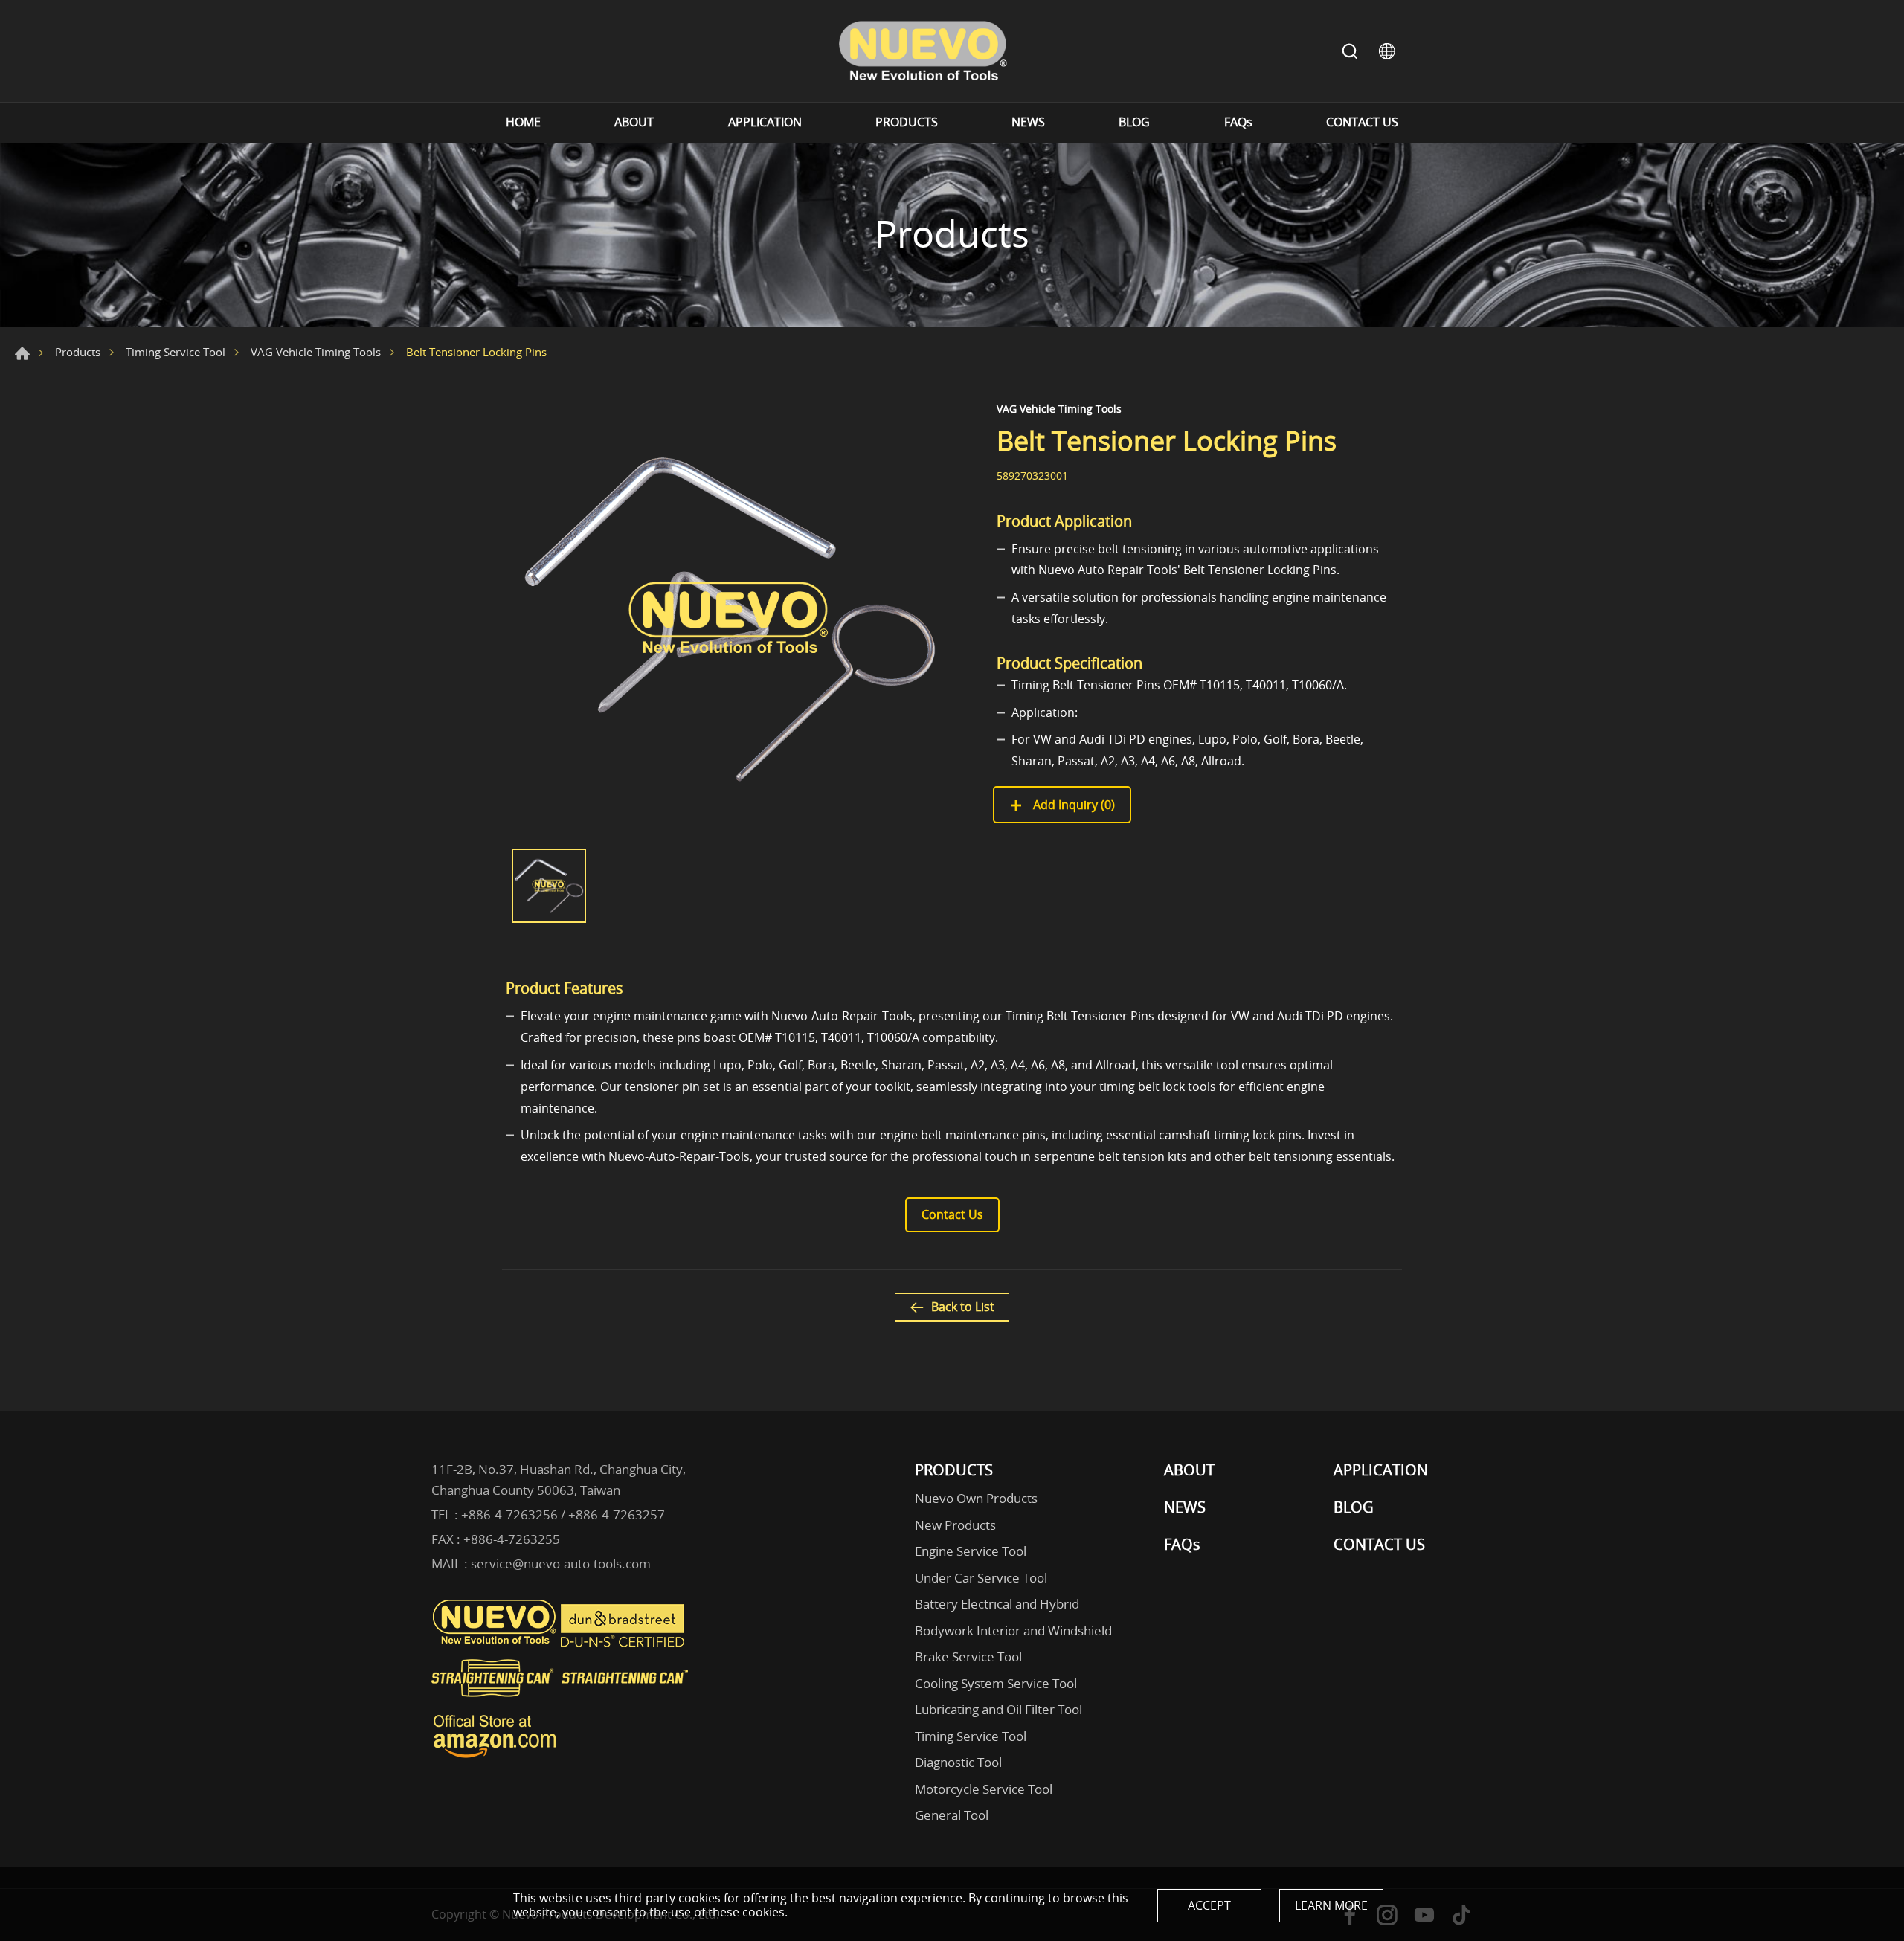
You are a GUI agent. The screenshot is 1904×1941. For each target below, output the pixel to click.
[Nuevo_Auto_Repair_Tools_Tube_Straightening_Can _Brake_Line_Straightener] (562, 1703)
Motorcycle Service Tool (984, 1789)
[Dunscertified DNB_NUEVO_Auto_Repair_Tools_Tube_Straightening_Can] (624, 1644)
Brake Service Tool (968, 1657)
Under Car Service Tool (981, 1578)
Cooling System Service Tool (996, 1683)
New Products (955, 1525)
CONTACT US (1362, 122)
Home (22, 353)
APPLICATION (765, 122)
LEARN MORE (1331, 1905)
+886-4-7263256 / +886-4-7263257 (563, 1515)
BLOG (1134, 122)
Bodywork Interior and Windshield (1013, 1631)
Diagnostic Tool (958, 1762)
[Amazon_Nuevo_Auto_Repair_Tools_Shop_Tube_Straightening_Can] (495, 1758)
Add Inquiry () (1072, 805)
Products (78, 352)
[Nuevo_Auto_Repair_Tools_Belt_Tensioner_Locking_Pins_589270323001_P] (729, 618)
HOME (523, 122)
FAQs (1238, 122)
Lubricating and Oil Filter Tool (998, 1709)
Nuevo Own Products (976, 1498)
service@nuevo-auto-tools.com (561, 1564)
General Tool (952, 1815)
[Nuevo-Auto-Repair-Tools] (922, 51)
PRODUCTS (907, 122)
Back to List (963, 1307)
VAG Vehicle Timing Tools (316, 352)
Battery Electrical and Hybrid (997, 1604)
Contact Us (952, 1214)
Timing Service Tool (176, 352)
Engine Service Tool (971, 1551)
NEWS (1028, 122)
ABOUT (634, 122)
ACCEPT (1209, 1905)
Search (1350, 51)
